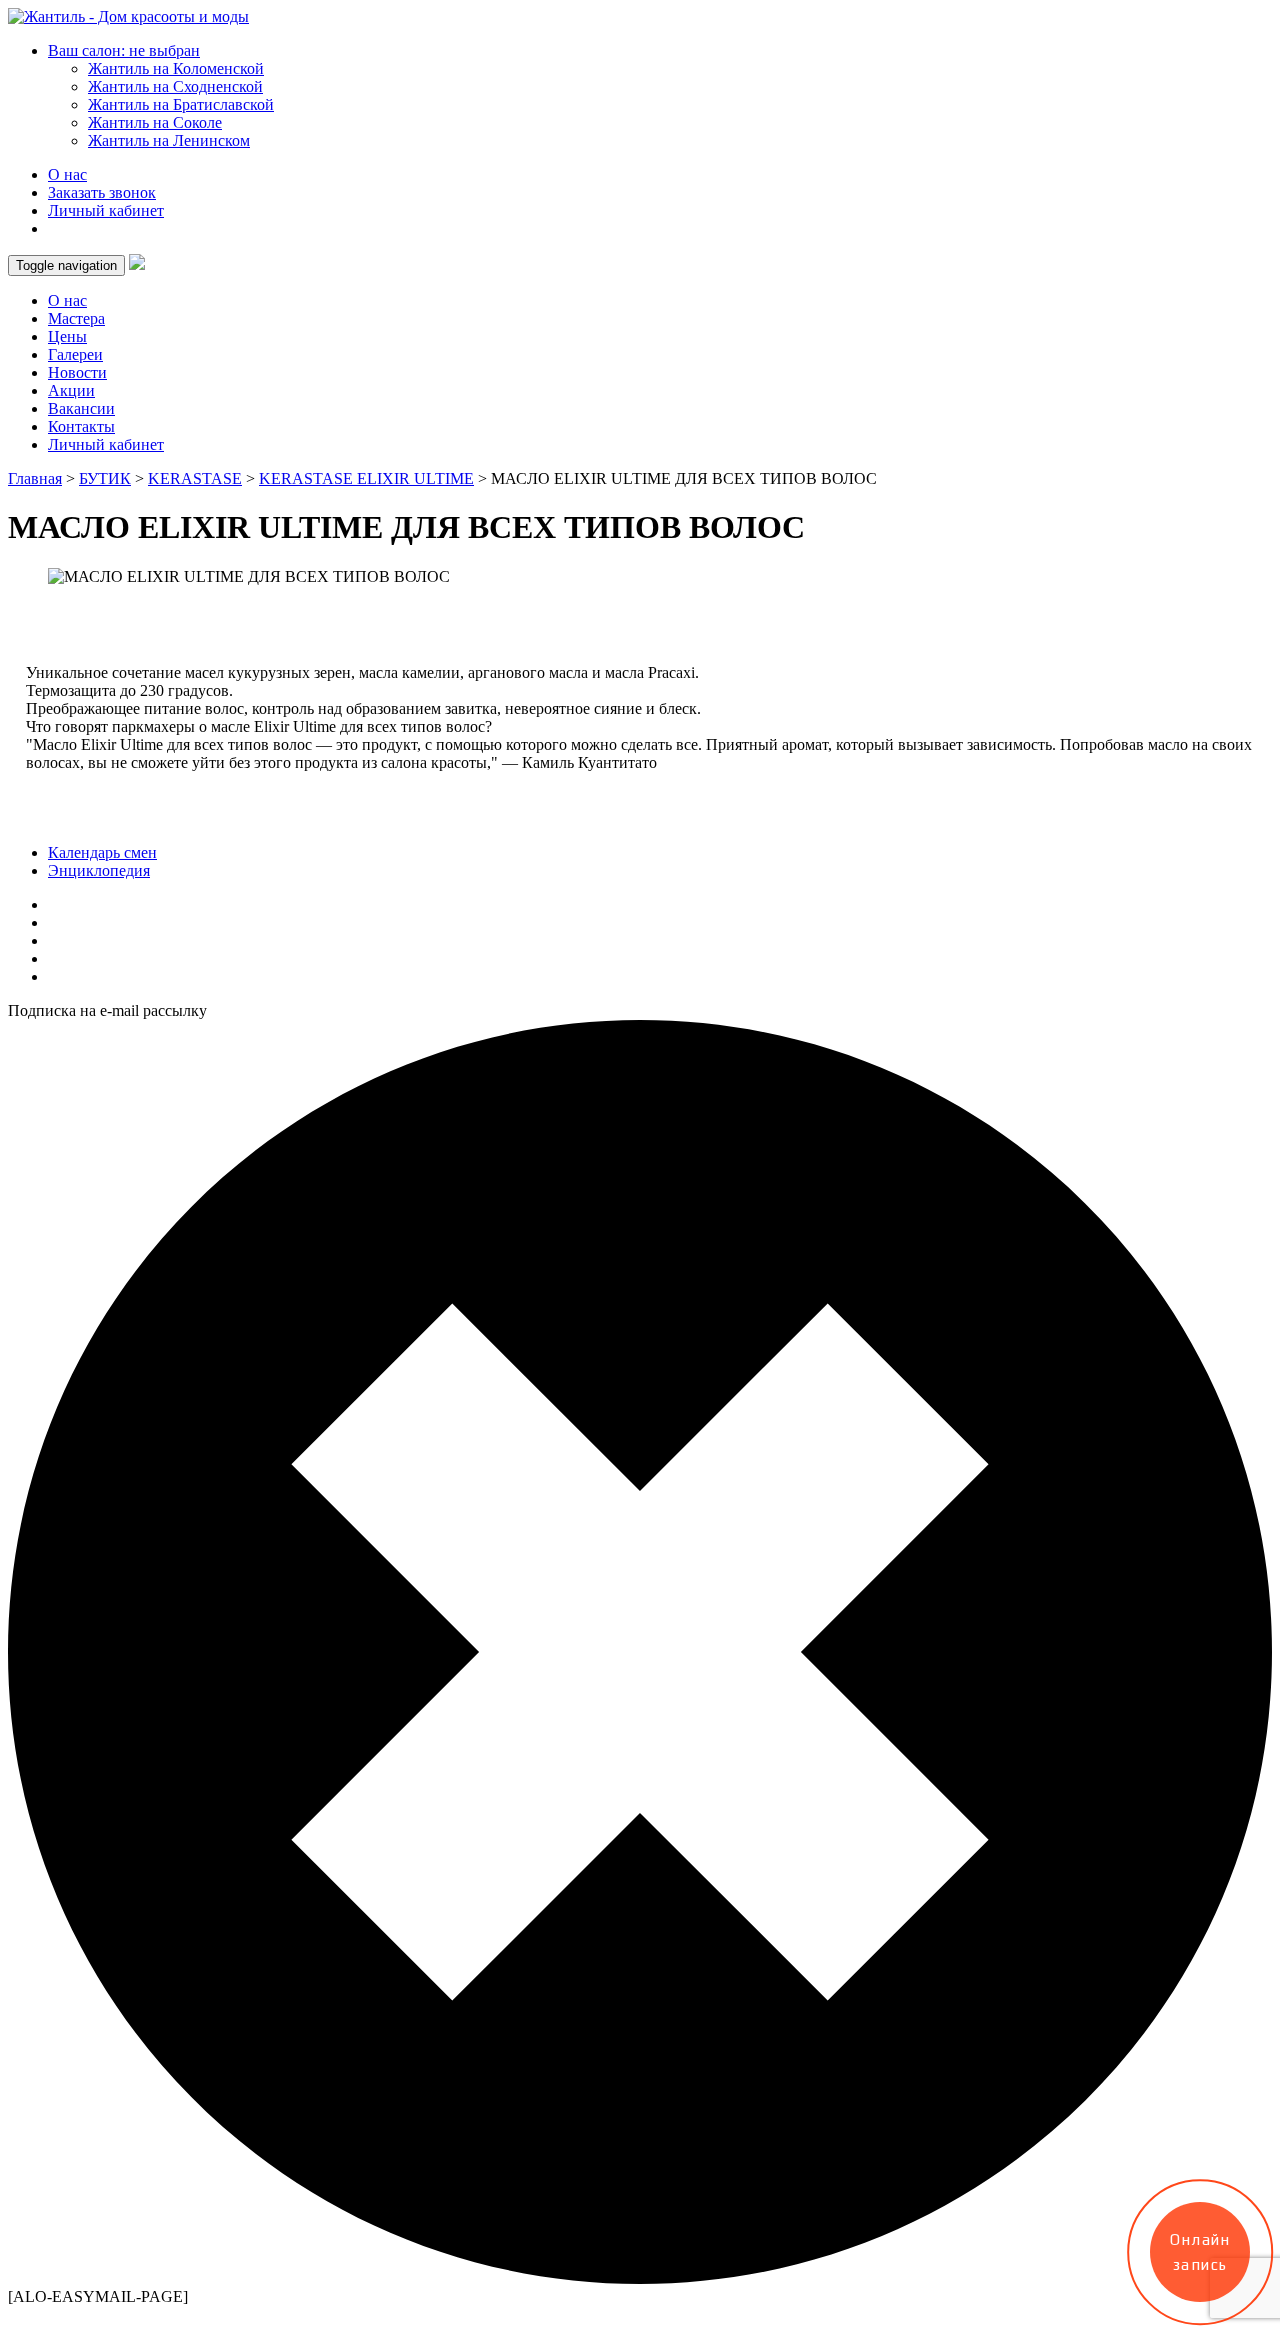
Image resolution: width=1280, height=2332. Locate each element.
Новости (77, 372)
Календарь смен (102, 852)
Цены (67, 336)
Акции (71, 390)
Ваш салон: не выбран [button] (124, 50)
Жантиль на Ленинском (169, 140)
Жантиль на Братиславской (181, 104)
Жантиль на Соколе (155, 122)
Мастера (76, 318)
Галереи (75, 354)
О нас (67, 174)
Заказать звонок (102, 192)
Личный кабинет (106, 210)
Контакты (81, 426)
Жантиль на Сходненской (175, 86)
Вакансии (81, 408)
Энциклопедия (99, 870)
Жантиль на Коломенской (176, 68)
